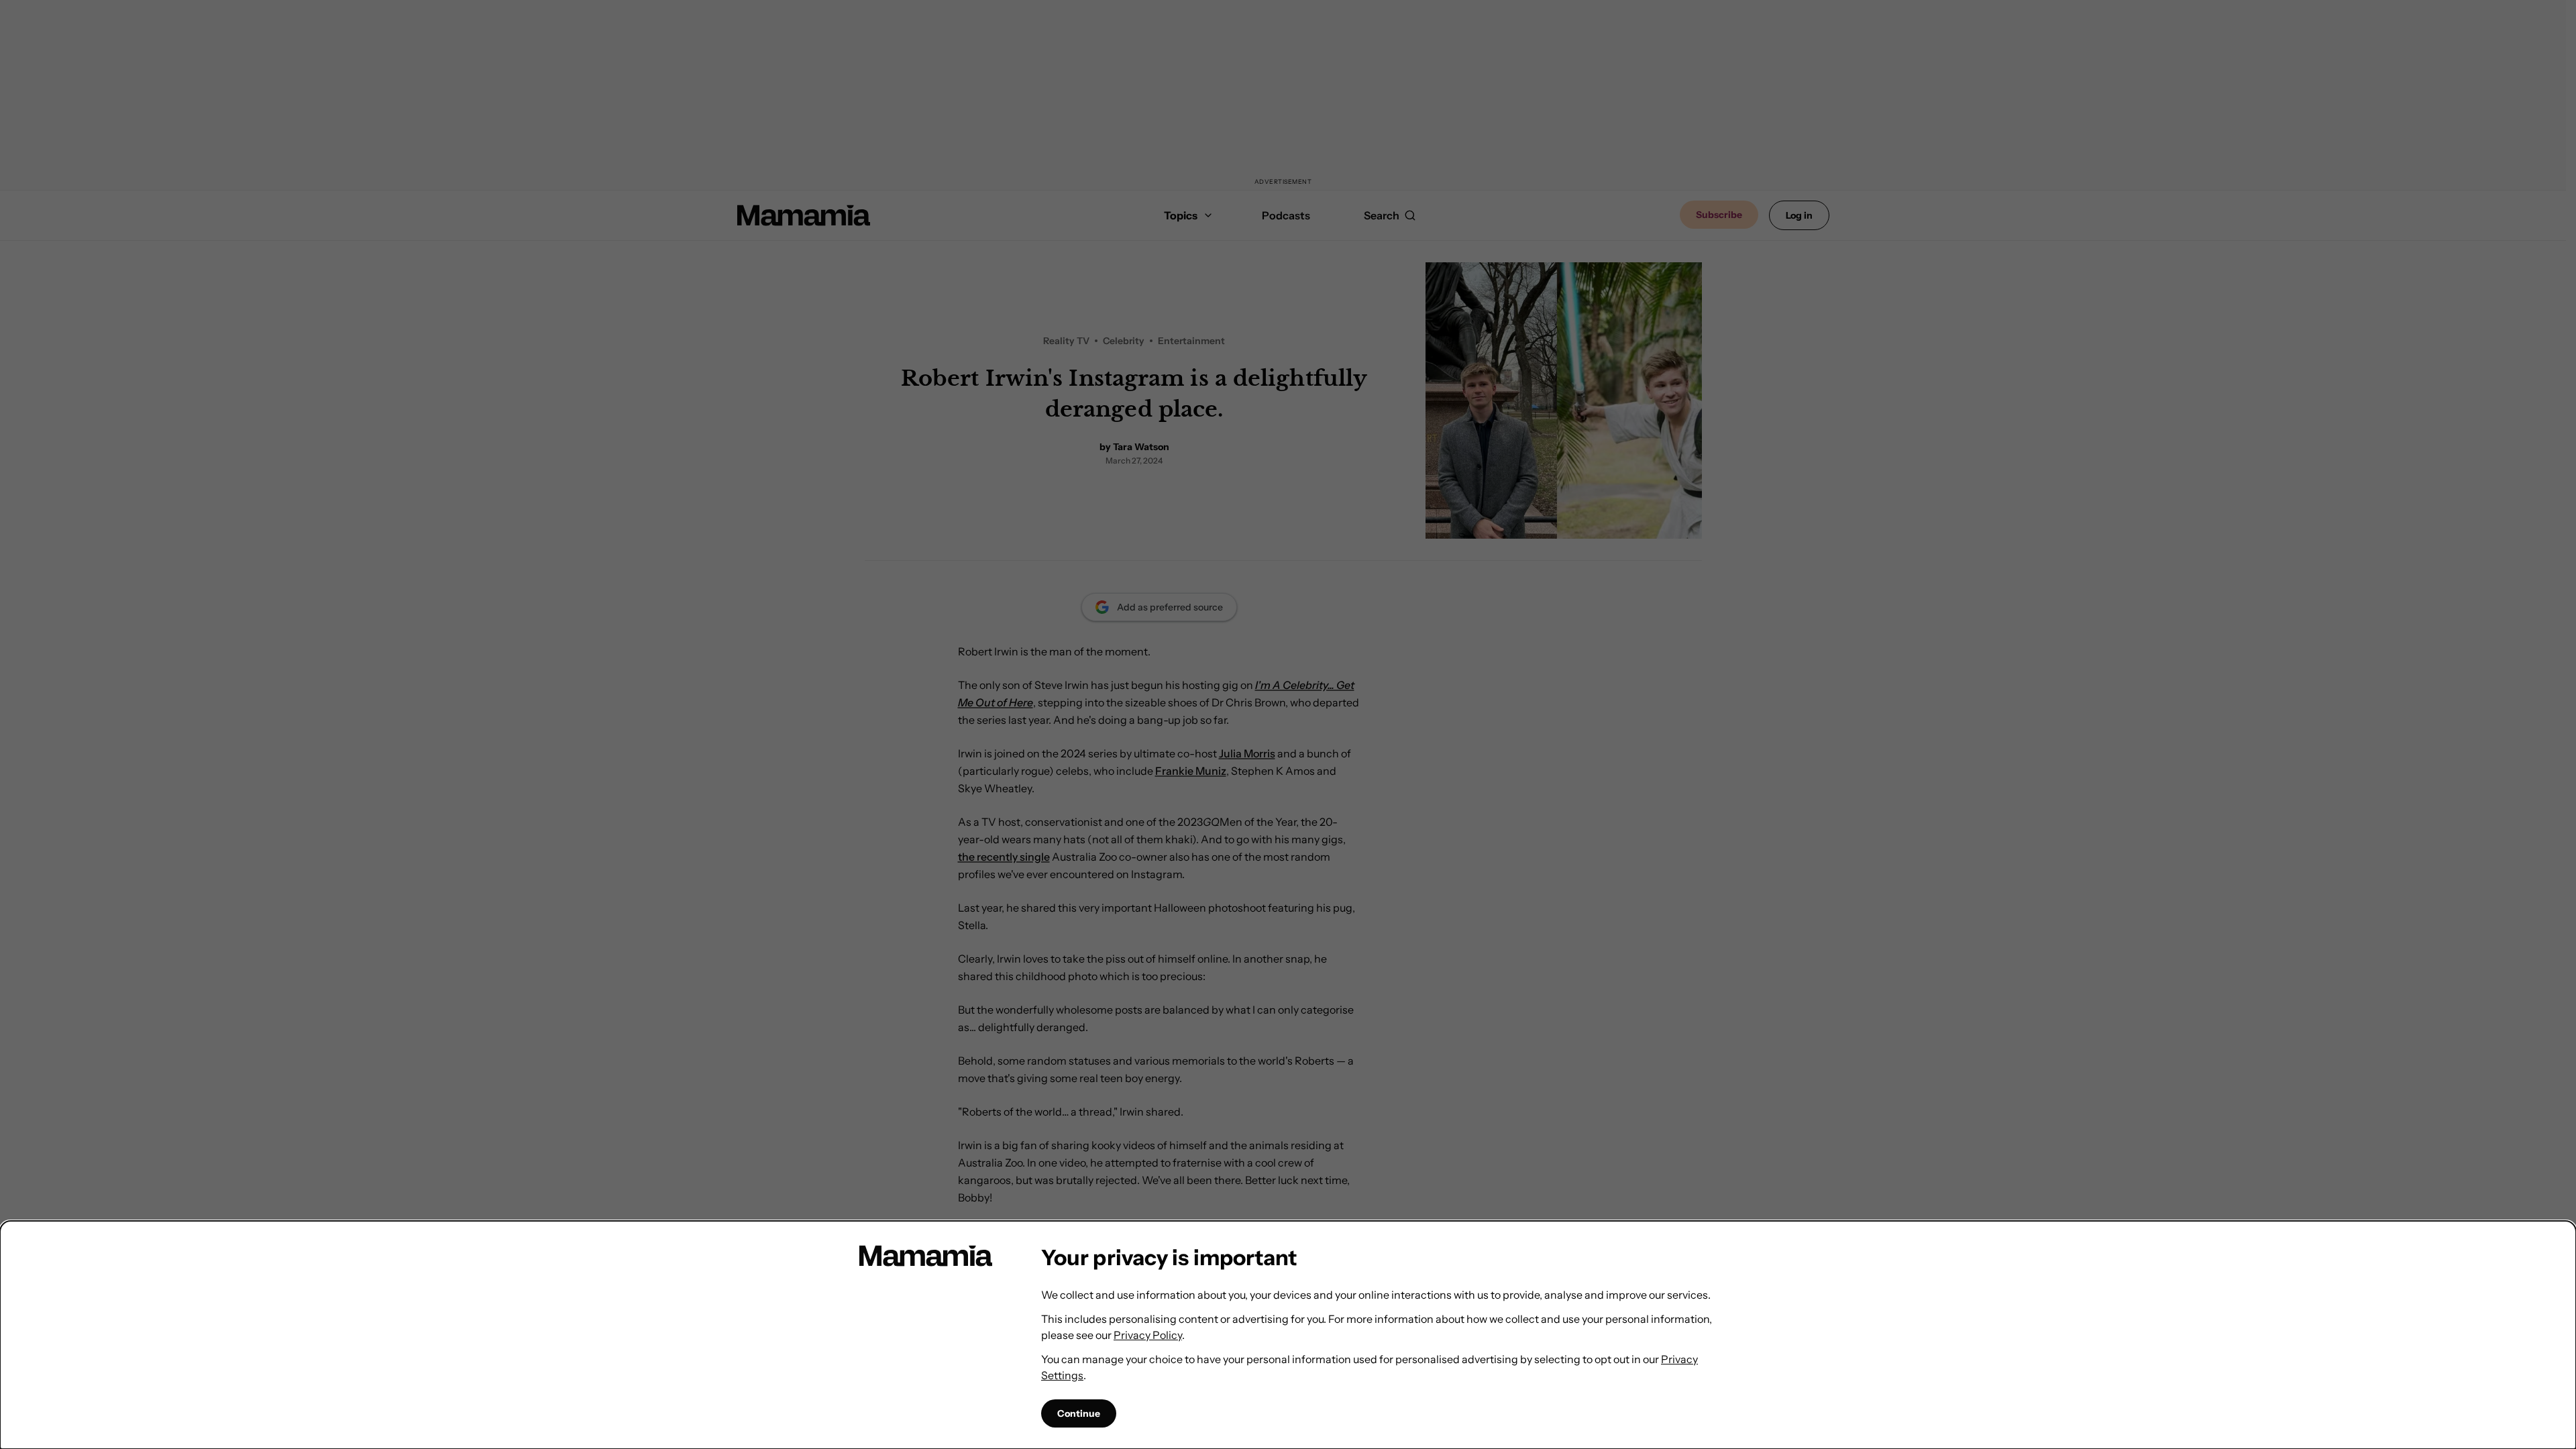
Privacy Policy (1148, 1335)
